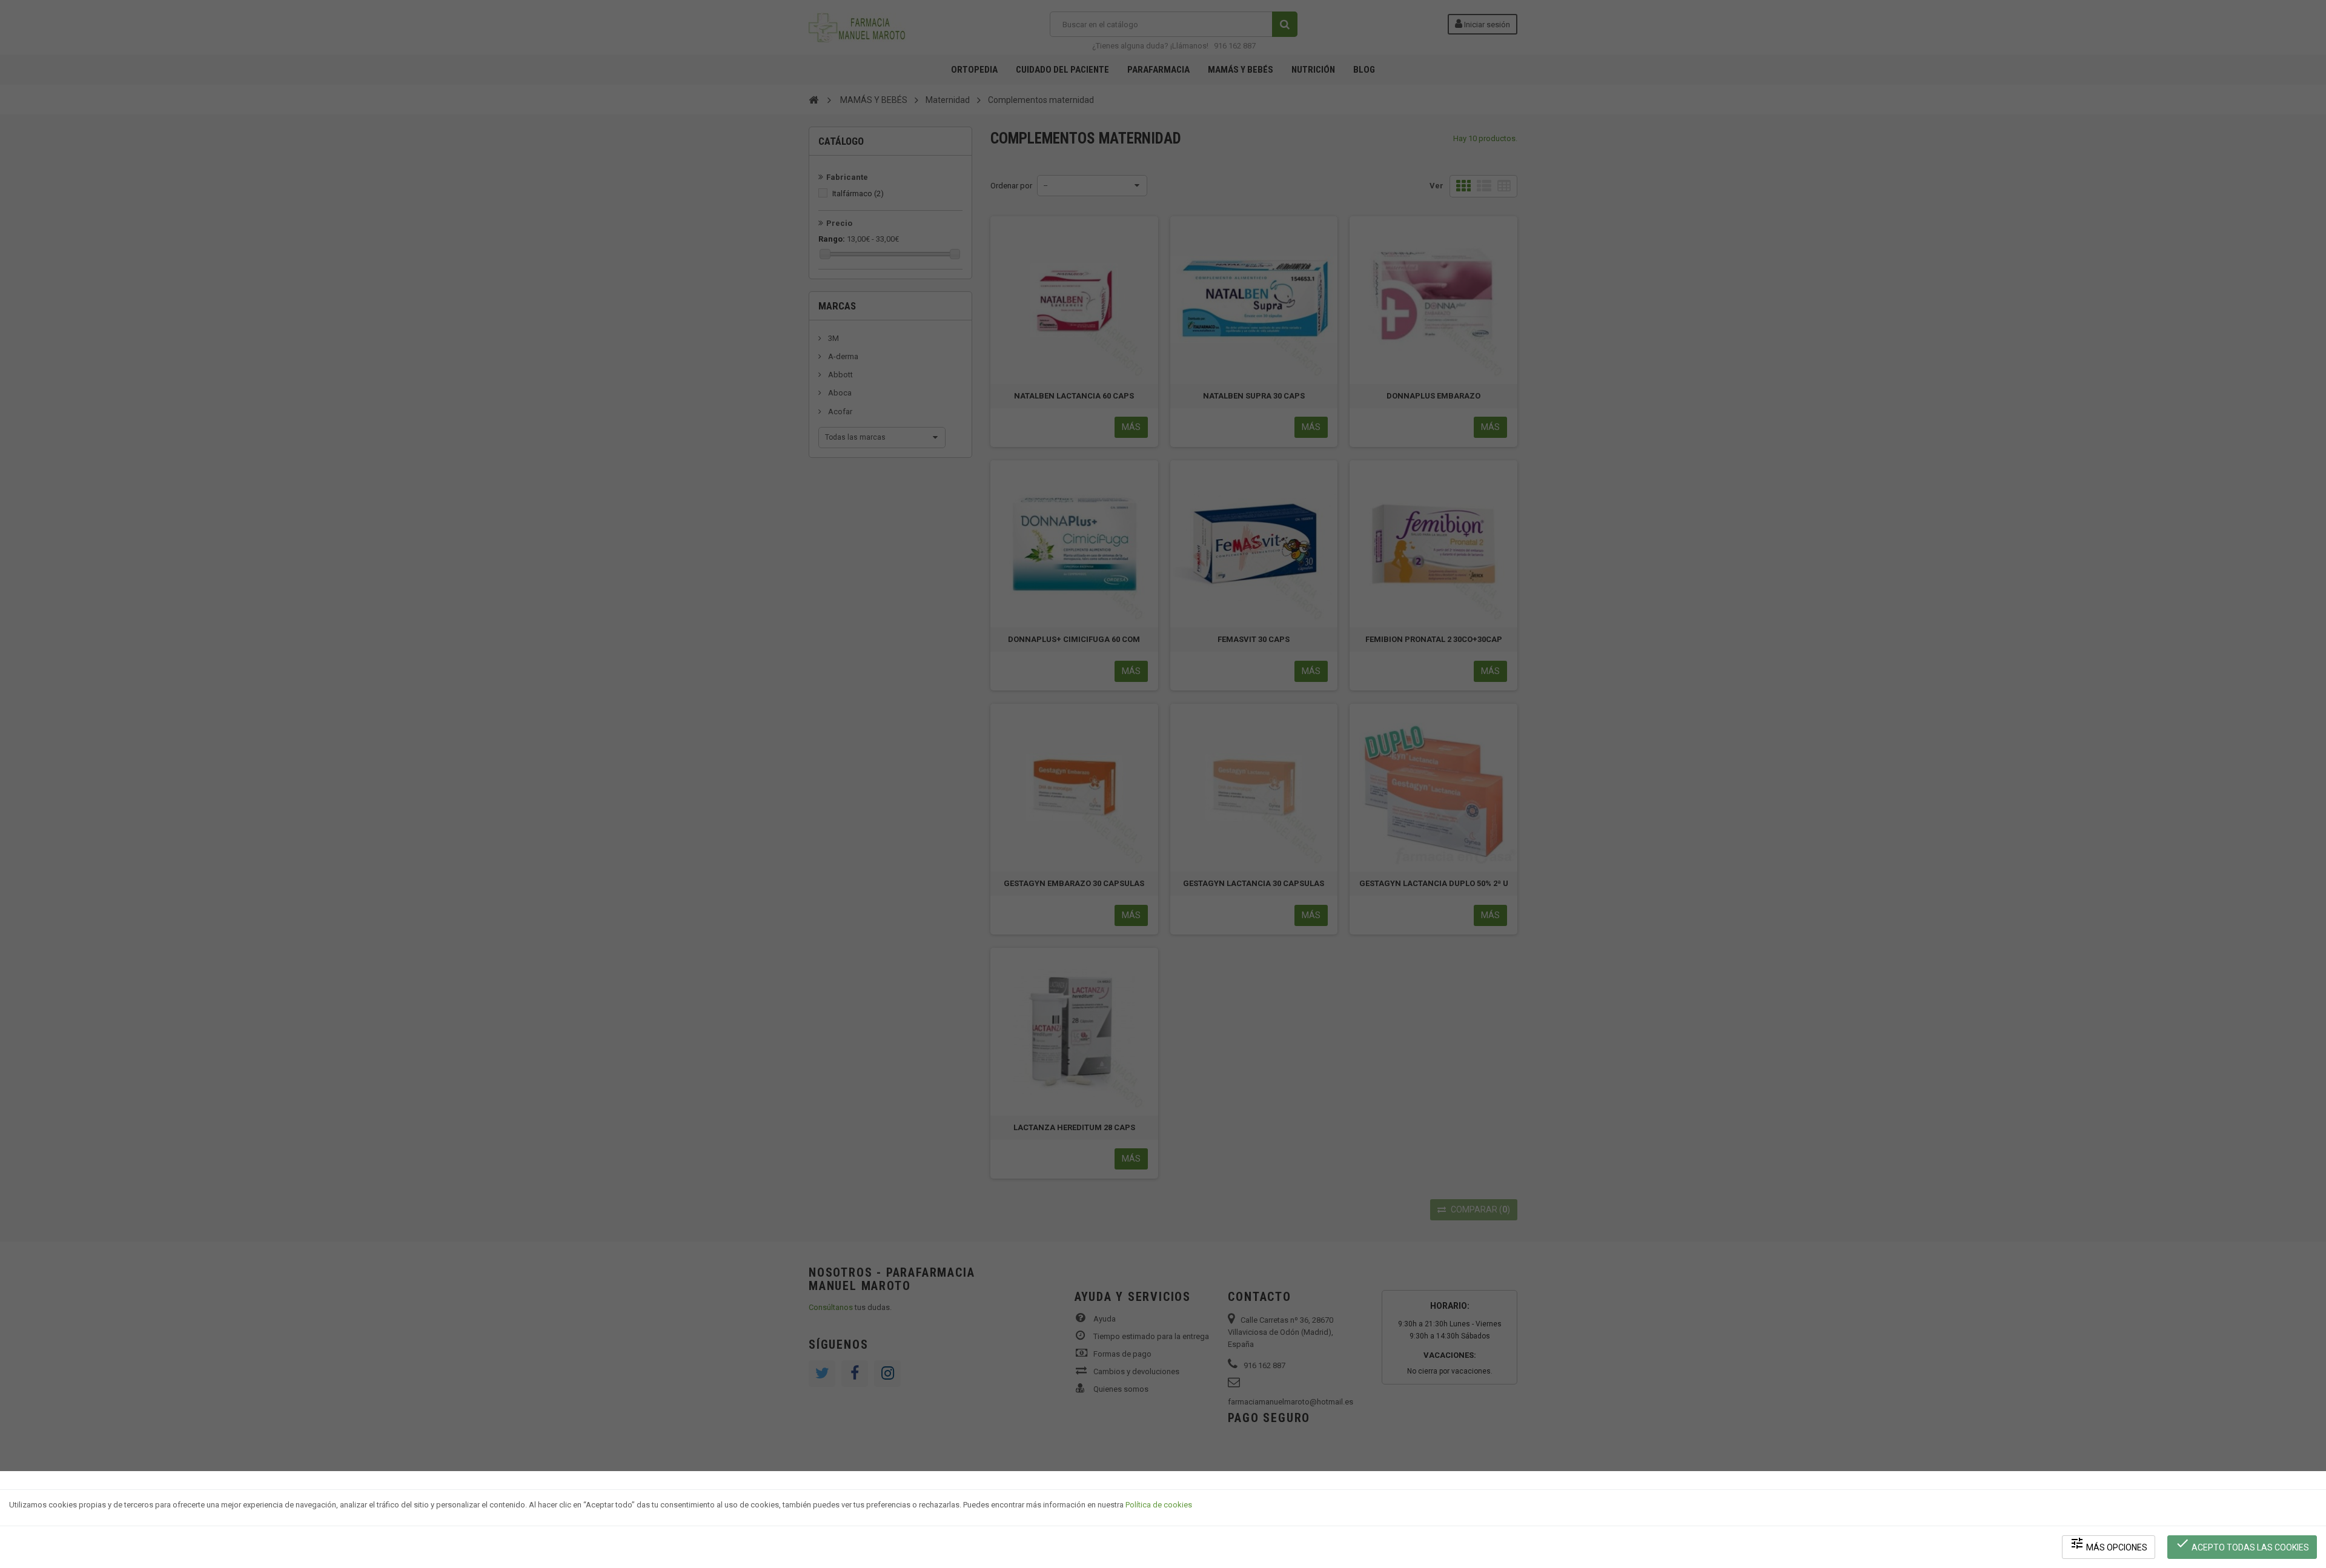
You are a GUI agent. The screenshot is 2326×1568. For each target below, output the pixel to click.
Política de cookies (1159, 1505)
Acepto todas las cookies (2242, 1544)
